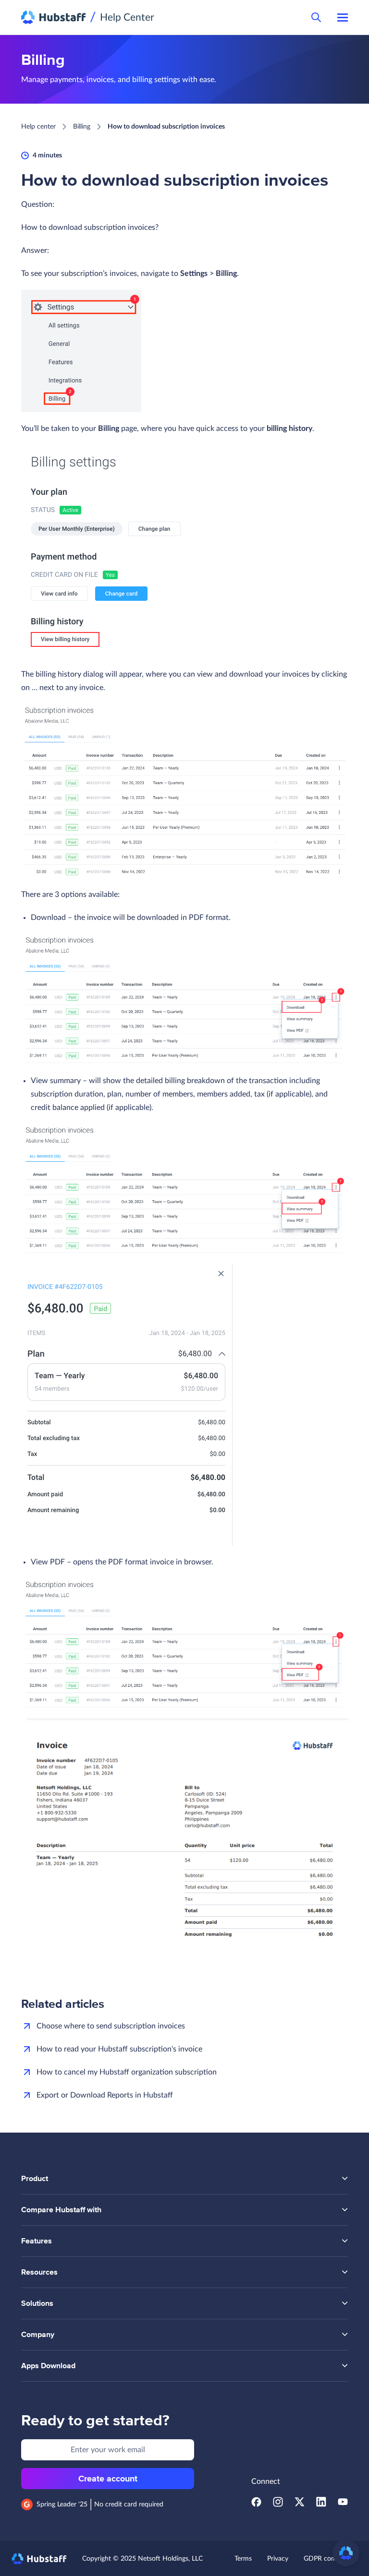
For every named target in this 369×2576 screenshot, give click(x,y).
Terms (243, 2559)
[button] (346, 2553)
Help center (38, 127)
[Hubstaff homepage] (39, 2559)
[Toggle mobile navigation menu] (343, 17)
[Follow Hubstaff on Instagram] (278, 2504)
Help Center (127, 18)
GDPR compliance (331, 2559)
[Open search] (316, 17)
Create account (108, 2479)
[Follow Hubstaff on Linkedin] (321, 2504)
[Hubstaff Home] (54, 17)
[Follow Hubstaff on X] (300, 2504)
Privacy (278, 2559)
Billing (82, 127)
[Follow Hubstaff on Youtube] (343, 2504)
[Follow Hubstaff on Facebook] (256, 2504)
